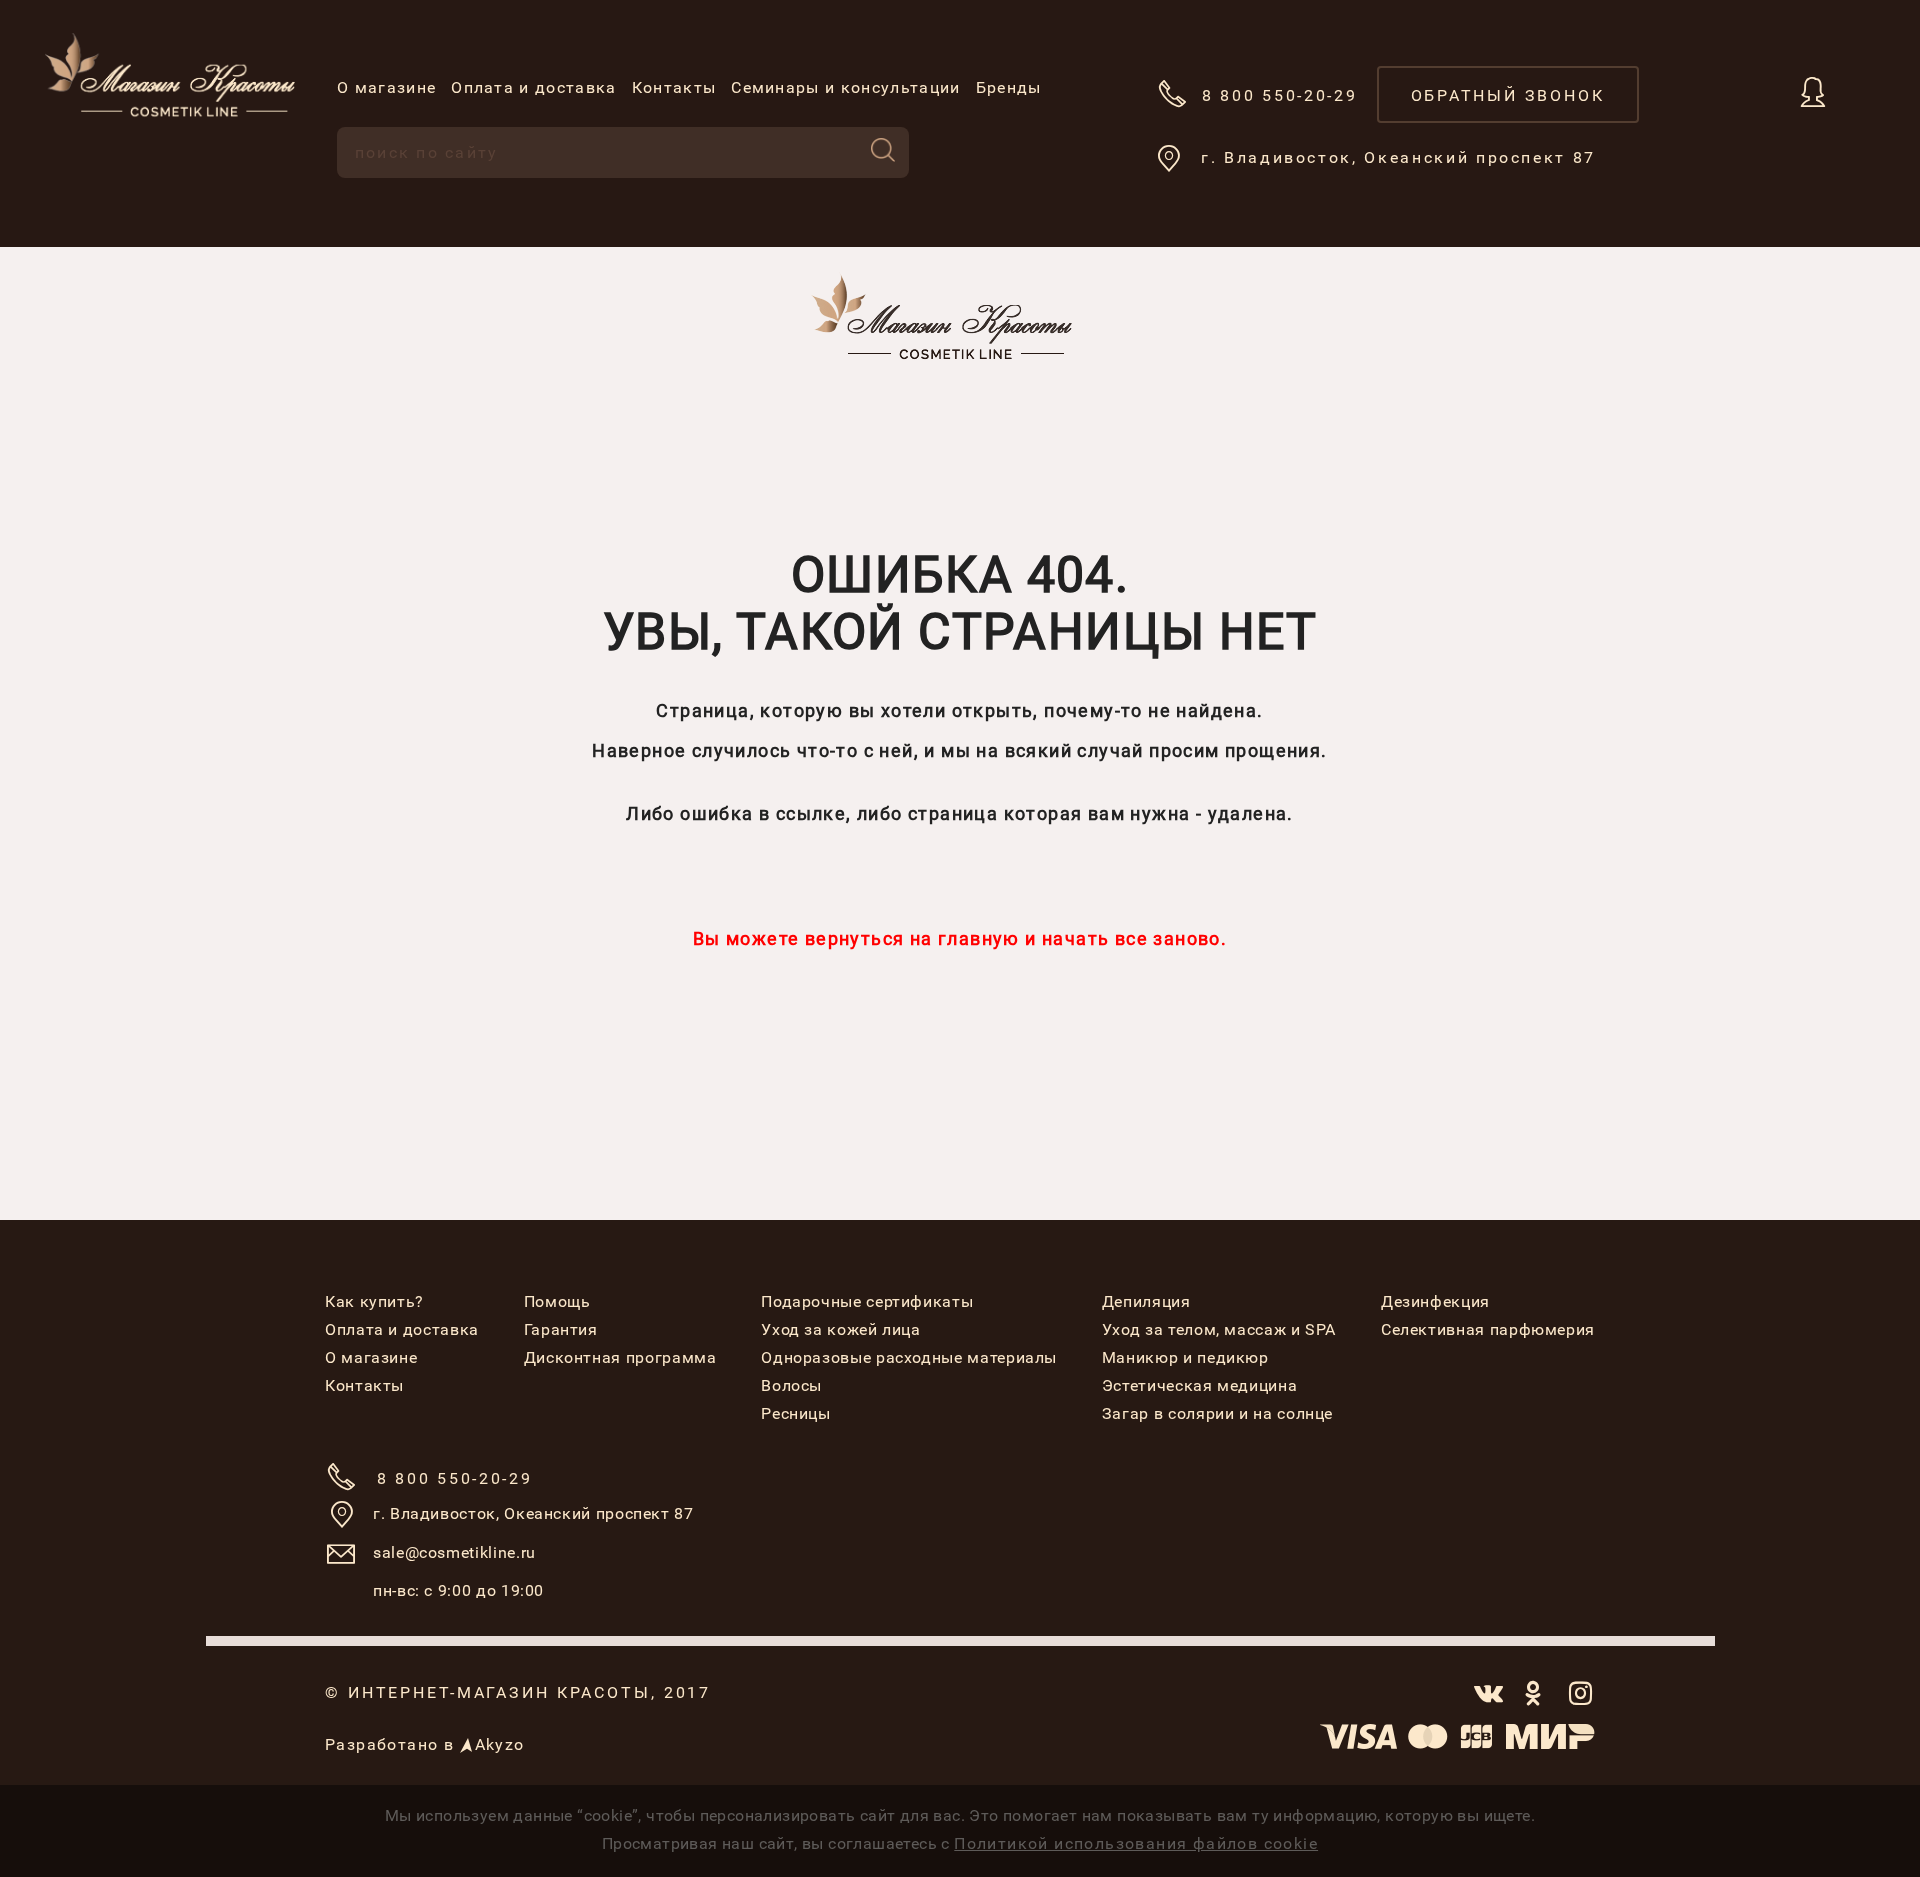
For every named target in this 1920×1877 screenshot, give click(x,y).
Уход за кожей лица (841, 1329)
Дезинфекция (1435, 1301)
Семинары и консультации (845, 87)
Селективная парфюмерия (1488, 1329)
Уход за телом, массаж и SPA (1219, 1329)
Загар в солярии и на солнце (1217, 1413)
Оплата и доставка (533, 87)
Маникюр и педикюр (1185, 1357)
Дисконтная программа (620, 1357)
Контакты (674, 87)
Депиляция (1146, 1301)
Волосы (791, 1385)
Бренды (1009, 87)
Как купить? (374, 1301)
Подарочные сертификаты (867, 1301)
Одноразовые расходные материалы (909, 1357)
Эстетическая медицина (1199, 1385)
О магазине (386, 87)
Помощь (557, 1301)
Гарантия (561, 1329)
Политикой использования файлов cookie (1136, 1843)
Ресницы (795, 1413)
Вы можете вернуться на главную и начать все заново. (960, 938)
